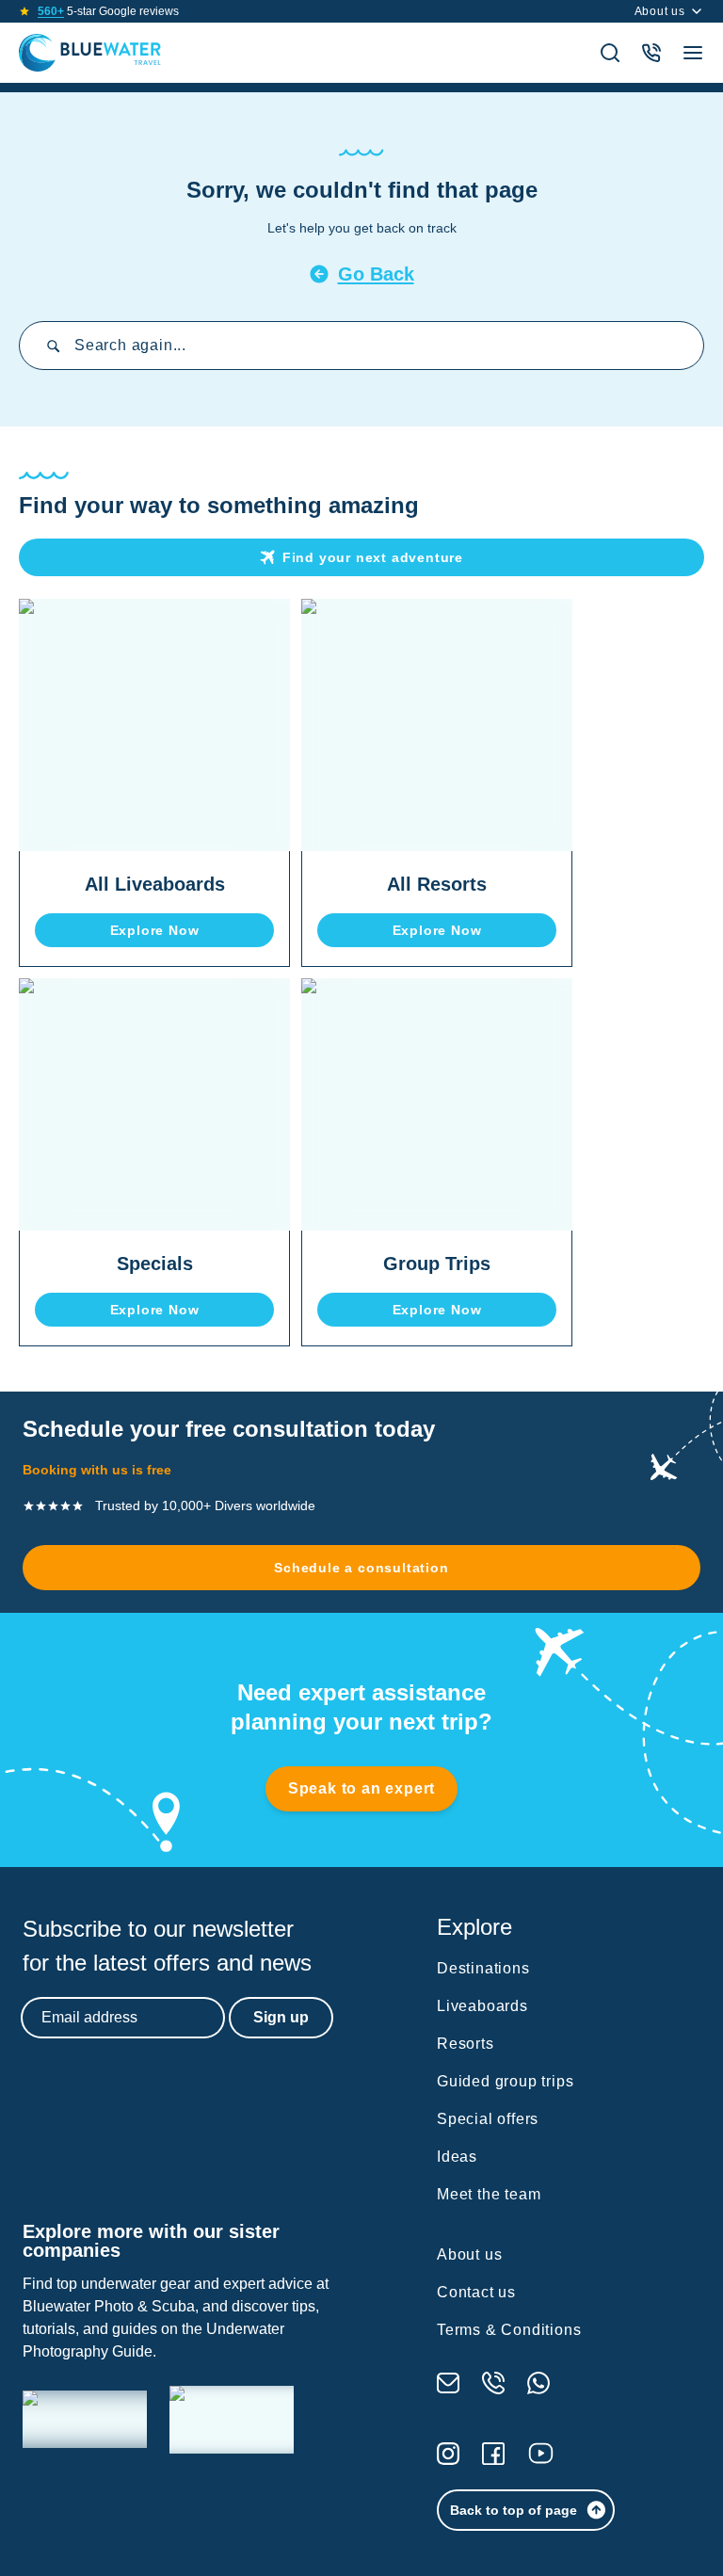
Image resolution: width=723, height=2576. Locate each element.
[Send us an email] (448, 2383)
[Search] (610, 53)
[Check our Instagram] (448, 2454)
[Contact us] (651, 53)
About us (660, 11)
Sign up (281, 2017)
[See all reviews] (24, 11)
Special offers (488, 2119)
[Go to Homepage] (90, 53)
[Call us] (493, 2383)
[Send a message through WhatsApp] (538, 2383)
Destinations (483, 1968)
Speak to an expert (361, 1788)
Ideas (457, 2157)
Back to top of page (514, 2510)
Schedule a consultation (361, 1568)
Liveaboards (482, 2006)
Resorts (466, 2044)
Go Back (376, 274)
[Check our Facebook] (493, 2454)
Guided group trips (505, 2081)
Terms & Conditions (509, 2330)
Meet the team (489, 2194)
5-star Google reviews (108, 11)
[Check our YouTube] (541, 2453)
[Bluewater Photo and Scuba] (85, 2419)
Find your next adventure (373, 557)
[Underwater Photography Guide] (232, 2420)
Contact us (476, 2292)
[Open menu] (693, 53)
